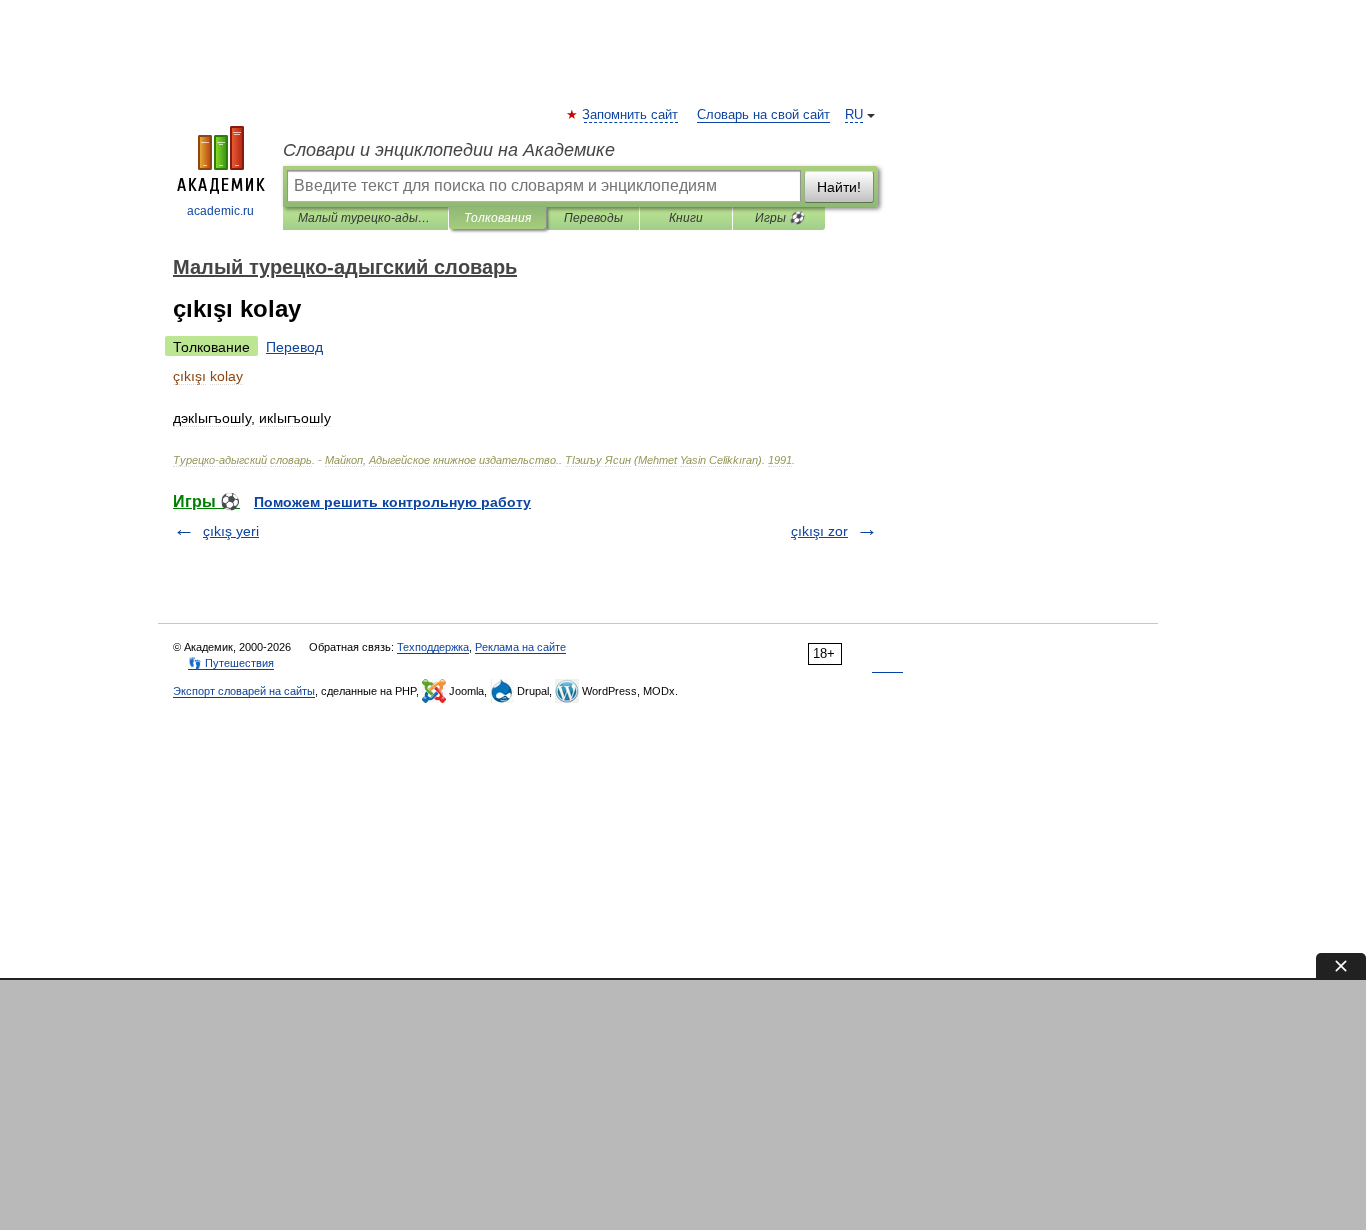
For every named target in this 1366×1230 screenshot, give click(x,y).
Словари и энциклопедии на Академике (449, 150)
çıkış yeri (231, 531)
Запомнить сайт (631, 115)
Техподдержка (433, 647)
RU (854, 115)
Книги (686, 218)
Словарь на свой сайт (763, 115)
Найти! (839, 187)
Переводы (593, 218)
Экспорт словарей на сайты (244, 691)
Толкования (497, 218)
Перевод (294, 347)
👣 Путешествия (231, 663)
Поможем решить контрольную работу (392, 502)
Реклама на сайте (520, 647)
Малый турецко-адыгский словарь (365, 218)
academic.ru (220, 211)
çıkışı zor (819, 531)
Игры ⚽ (779, 218)
